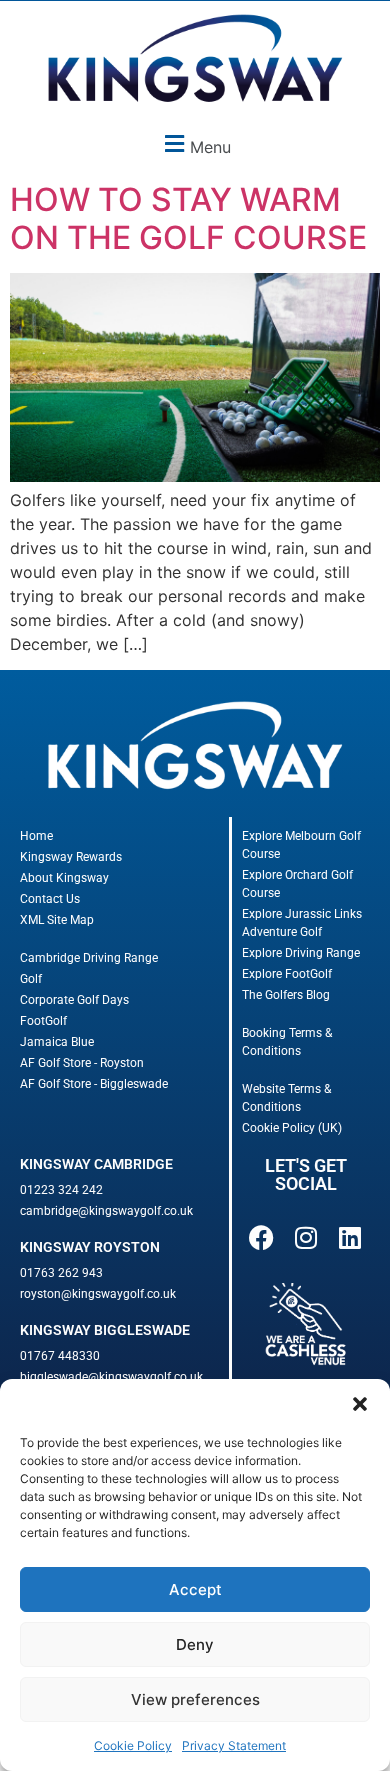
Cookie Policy (133, 1745)
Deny (195, 1644)
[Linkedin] (350, 1238)
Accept (195, 1589)
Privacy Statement (234, 1745)
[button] (360, 1404)
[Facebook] (262, 1238)
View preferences (195, 1699)
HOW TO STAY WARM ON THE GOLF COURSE (188, 218)
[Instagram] (306, 1238)
